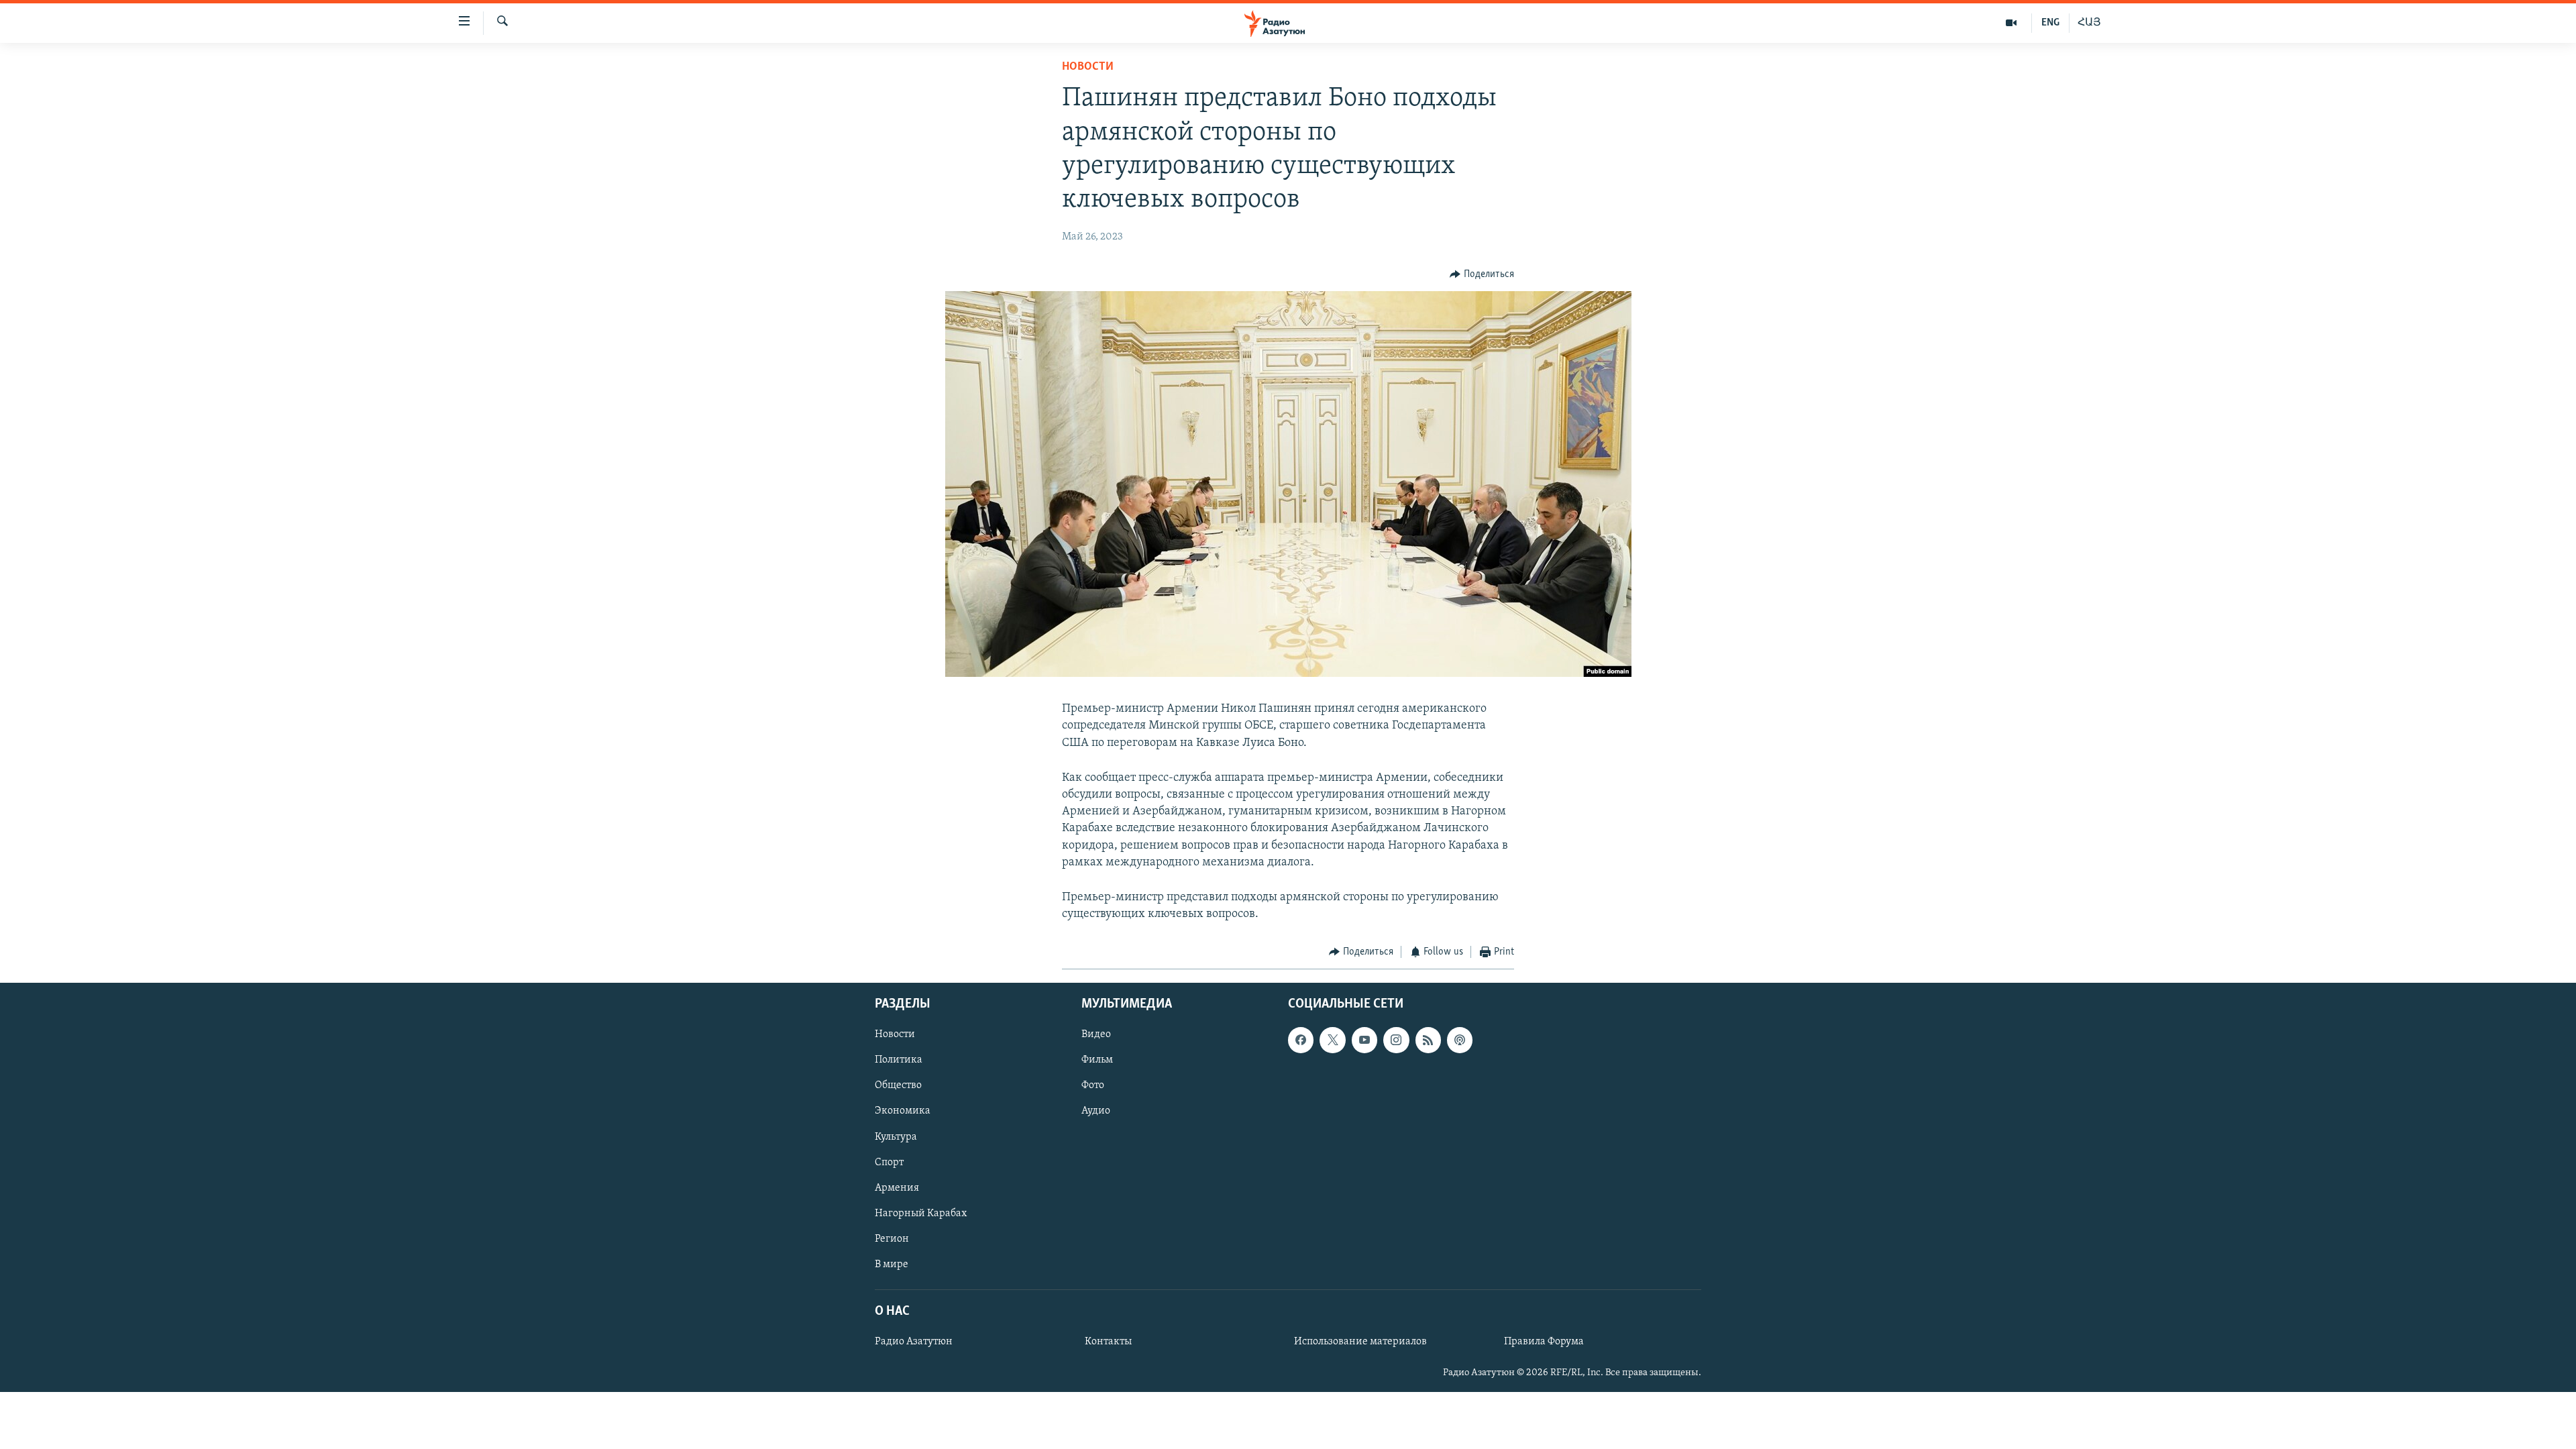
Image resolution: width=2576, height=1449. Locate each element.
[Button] (1482, 274)
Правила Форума (1544, 1342)
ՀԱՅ (2089, 23)
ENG (2050, 23)
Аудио (1096, 1111)
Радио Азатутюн (914, 1342)
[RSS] (1428, 1040)
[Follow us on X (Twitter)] (1332, 1040)
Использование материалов (1360, 1342)
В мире (892, 1265)
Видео (1096, 1034)
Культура (896, 1136)
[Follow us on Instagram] (1396, 1040)
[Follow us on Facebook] (1301, 1040)
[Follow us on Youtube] (1364, 1040)
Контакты (1108, 1342)
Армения (897, 1187)
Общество (898, 1085)
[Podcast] (1460, 1040)
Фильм (1097, 1060)
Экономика (903, 1111)
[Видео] (2011, 23)
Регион (892, 1239)
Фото (1093, 1085)
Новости (1088, 67)
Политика (899, 1060)
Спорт (889, 1162)
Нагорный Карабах (921, 1213)
